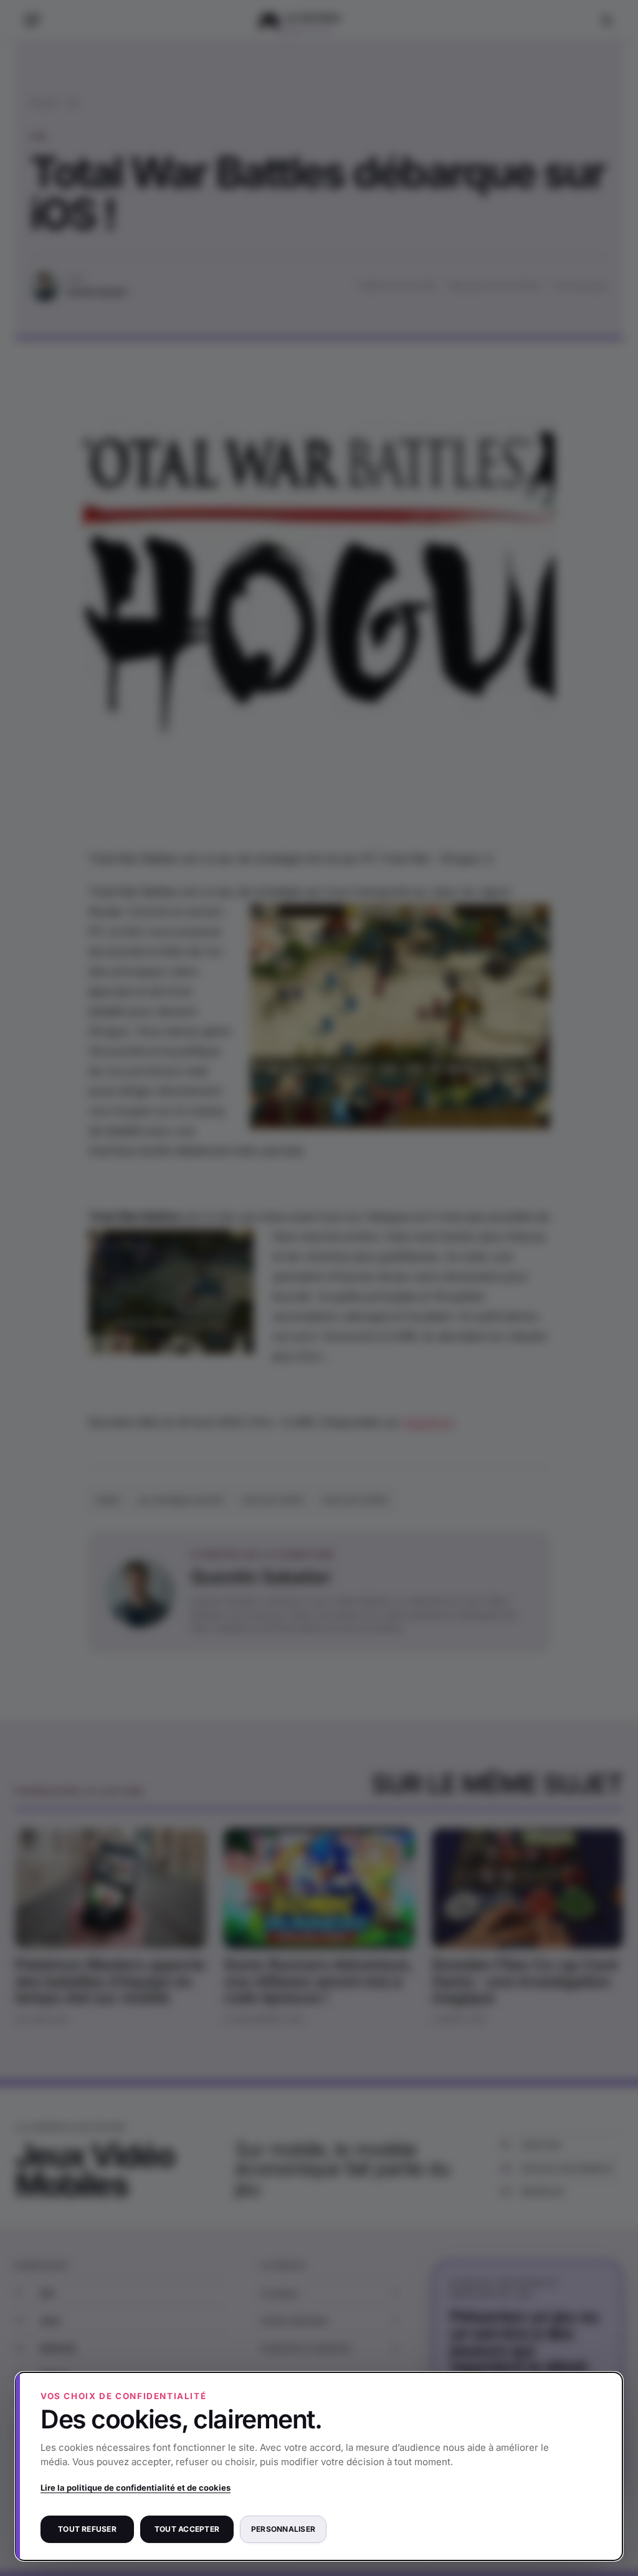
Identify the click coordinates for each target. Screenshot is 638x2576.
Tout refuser (87, 2529)
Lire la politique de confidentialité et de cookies (136, 2488)
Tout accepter (187, 2529)
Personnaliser (283, 2529)
